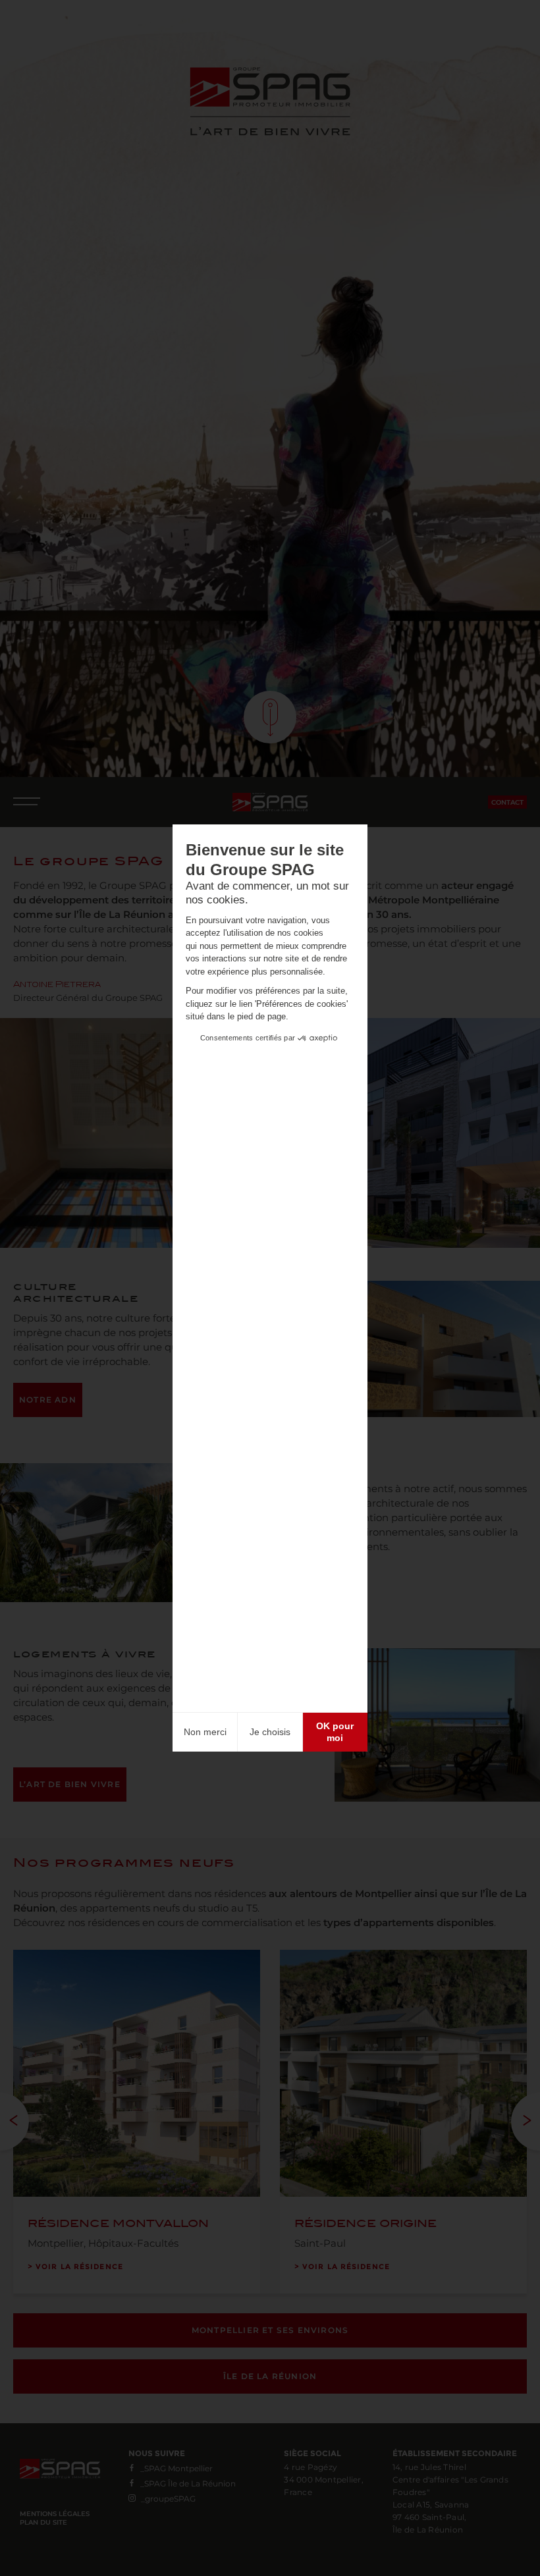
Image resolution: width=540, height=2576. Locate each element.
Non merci (205, 1732)
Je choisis (270, 1732)
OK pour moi (335, 1732)
